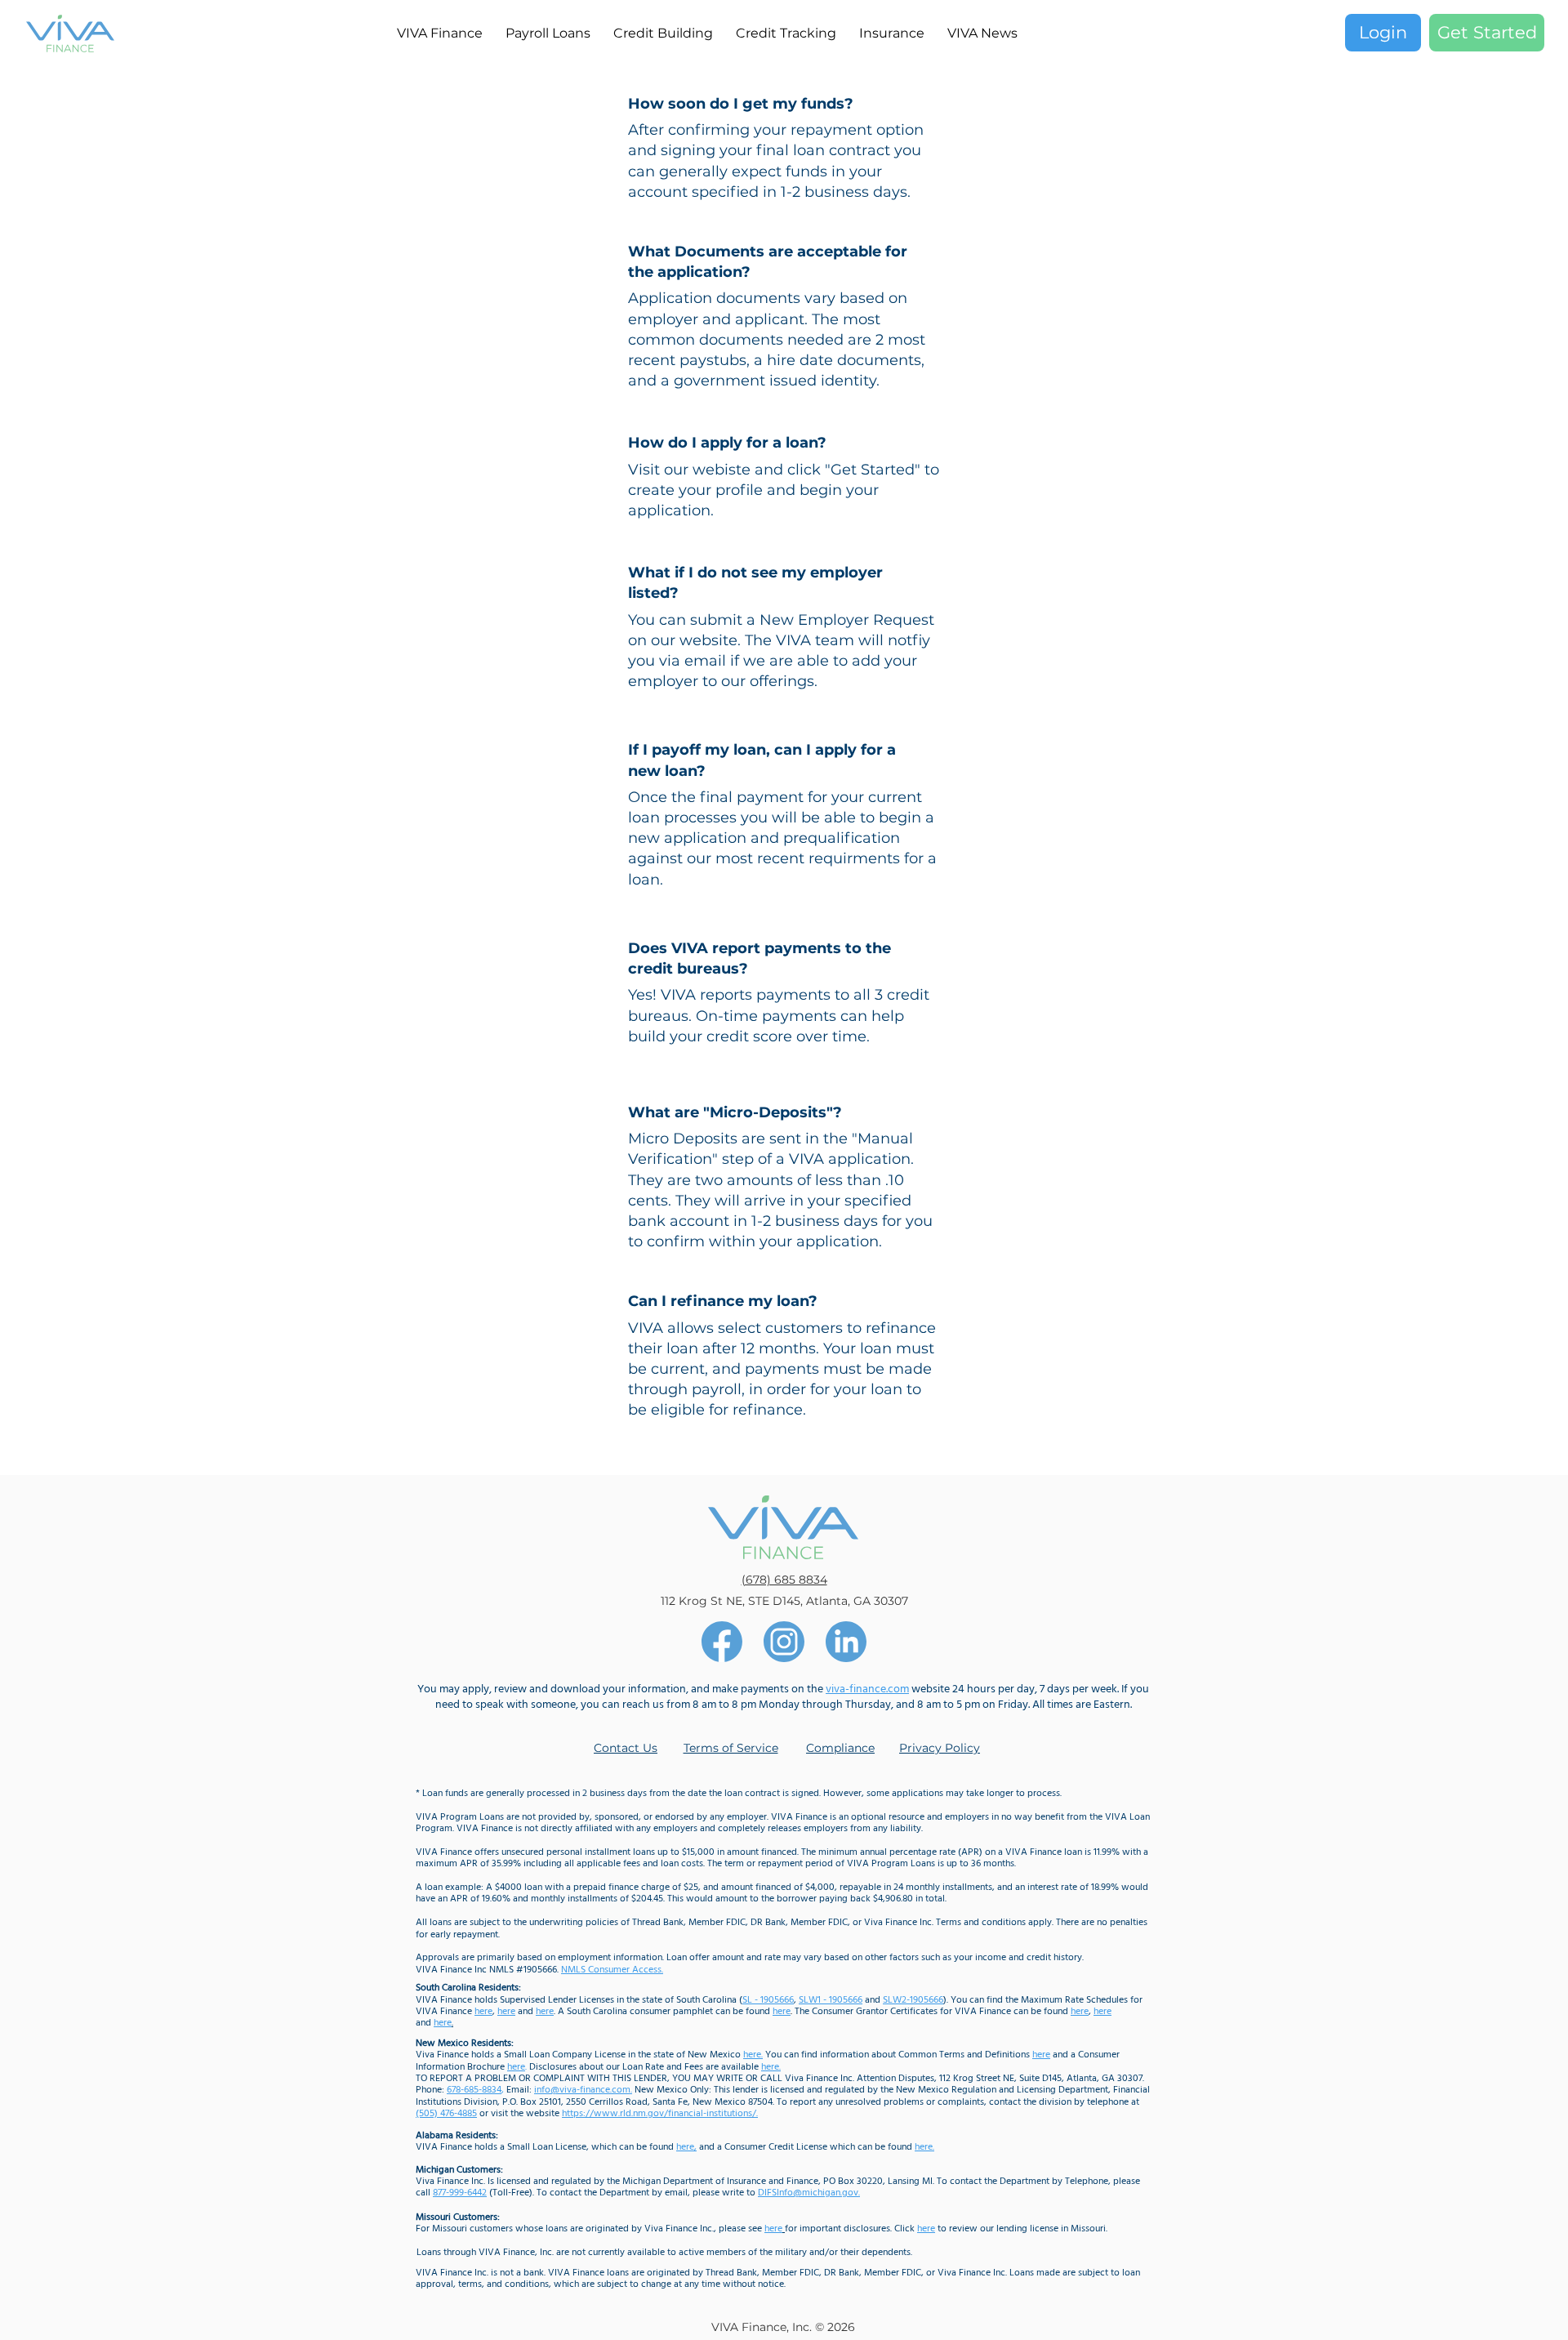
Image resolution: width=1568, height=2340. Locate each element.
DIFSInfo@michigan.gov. (809, 2193)
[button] (892, 33)
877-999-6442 (460, 2193)
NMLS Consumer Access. (612, 1970)
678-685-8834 (474, 2090)
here (1041, 2055)
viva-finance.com (867, 1689)
